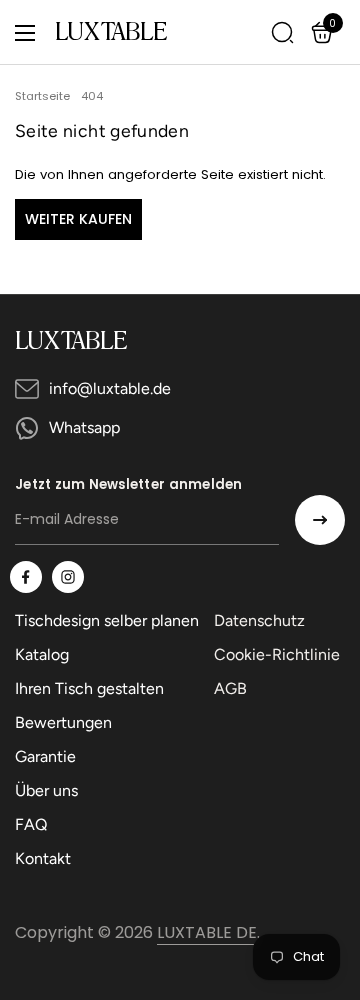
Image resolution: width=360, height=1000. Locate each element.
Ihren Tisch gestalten (89, 688)
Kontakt (43, 858)
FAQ (31, 824)
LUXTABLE (111, 32)
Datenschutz (259, 620)
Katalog (42, 654)
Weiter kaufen (78, 219)
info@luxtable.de (110, 388)
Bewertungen (63, 722)
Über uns (46, 790)
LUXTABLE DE (207, 932)
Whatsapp (84, 427)
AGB (230, 688)
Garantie (45, 756)
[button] (325, 32)
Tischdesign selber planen (107, 620)
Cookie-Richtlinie (277, 654)
